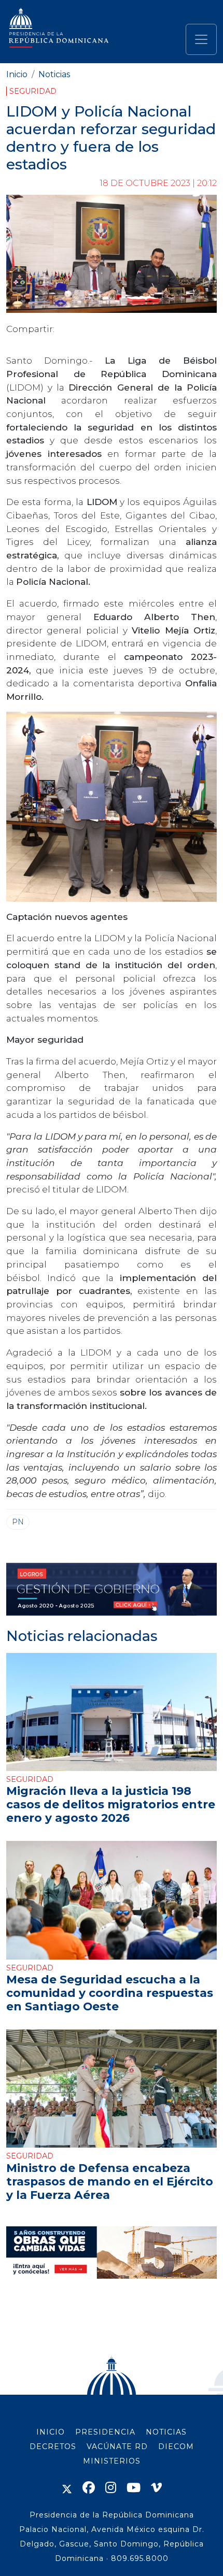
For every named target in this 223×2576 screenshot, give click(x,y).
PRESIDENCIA (105, 2432)
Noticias (54, 74)
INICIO (51, 2432)
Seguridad (33, 91)
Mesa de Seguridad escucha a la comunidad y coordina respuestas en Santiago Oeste (110, 1993)
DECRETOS (53, 2447)
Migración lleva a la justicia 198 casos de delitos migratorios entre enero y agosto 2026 (111, 1804)
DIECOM (176, 2447)
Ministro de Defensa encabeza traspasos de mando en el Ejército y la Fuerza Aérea (110, 2181)
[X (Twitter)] (67, 2488)
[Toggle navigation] (201, 39)
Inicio (17, 74)
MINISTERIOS (112, 2461)
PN (18, 1522)
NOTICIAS (166, 2432)
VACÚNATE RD (117, 2447)
